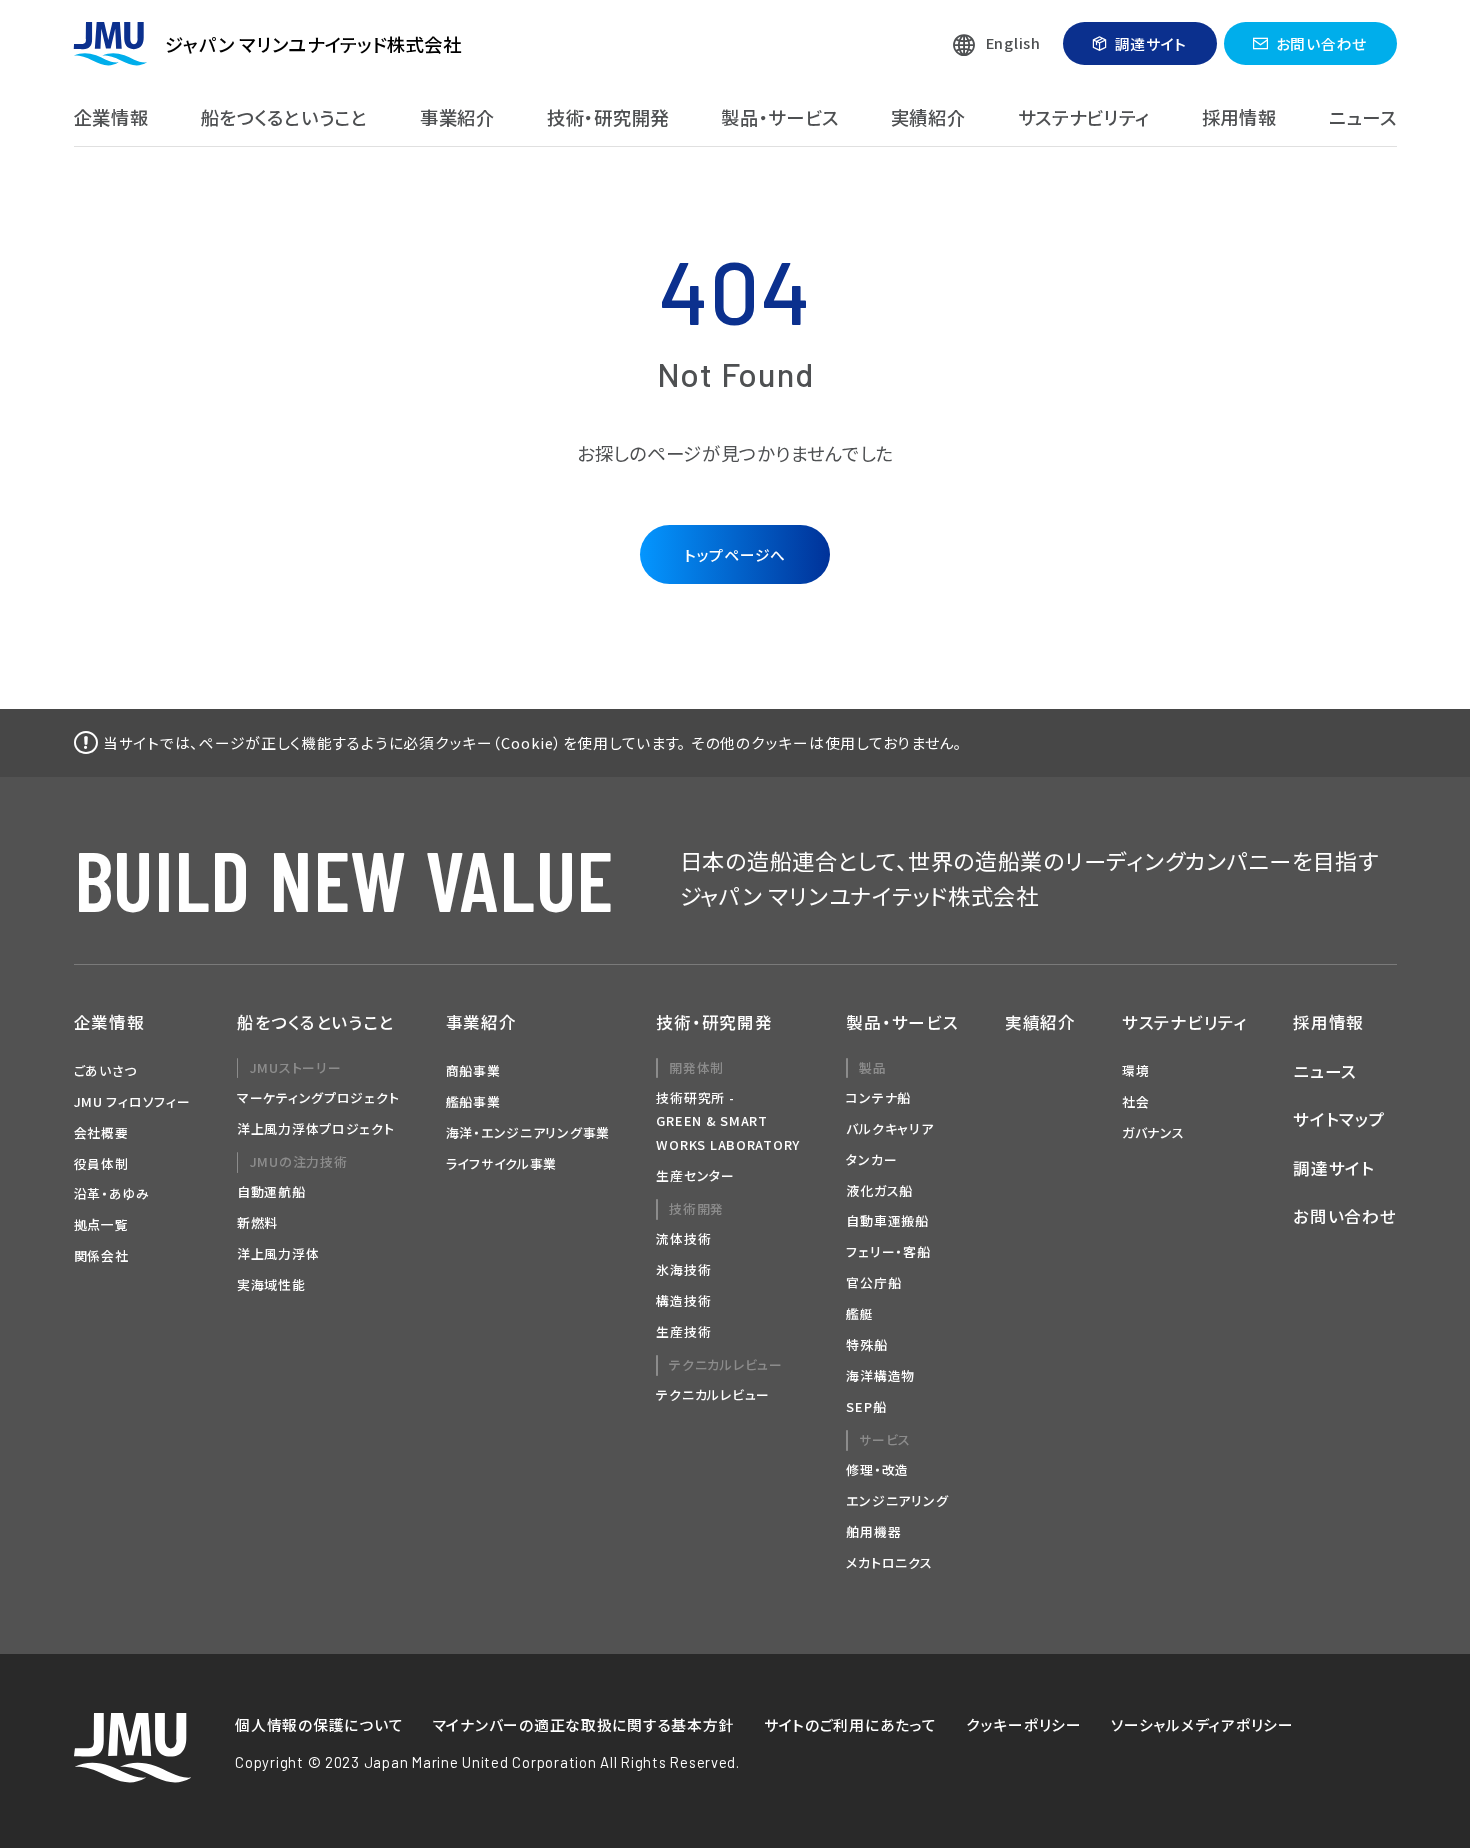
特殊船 (866, 1344)
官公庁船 (873, 1282)
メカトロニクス (889, 1562)
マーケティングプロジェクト (318, 1097)
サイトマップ (1339, 1119)
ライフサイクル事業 (502, 1163)
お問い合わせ (1321, 43)
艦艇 (859, 1313)
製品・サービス (779, 117)
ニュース (1363, 117)
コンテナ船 (878, 1097)
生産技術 (683, 1331)
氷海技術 (683, 1269)
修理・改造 (877, 1469)
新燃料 (257, 1222)
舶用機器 (873, 1531)
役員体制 (101, 1163)
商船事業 (473, 1070)
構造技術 (683, 1300)
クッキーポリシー (1024, 1724)
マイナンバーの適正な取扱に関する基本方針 (584, 1724)
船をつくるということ (284, 117)
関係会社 (101, 1255)
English (1013, 42)
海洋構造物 (880, 1375)
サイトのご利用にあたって (850, 1724)
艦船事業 (473, 1101)
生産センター (695, 1175)
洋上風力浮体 (278, 1253)
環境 (1135, 1070)
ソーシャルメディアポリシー (1202, 1724)
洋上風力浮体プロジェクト (316, 1128)
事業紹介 (457, 117)
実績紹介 (928, 117)
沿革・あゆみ (112, 1193)
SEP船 (866, 1406)
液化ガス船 (879, 1190)
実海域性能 (271, 1284)
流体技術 (683, 1238)
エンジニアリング (897, 1500)
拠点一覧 (101, 1224)
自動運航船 (271, 1191)
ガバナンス (1153, 1132)
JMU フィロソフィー (132, 1101)
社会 (1135, 1101)
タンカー (871, 1159)
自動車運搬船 (887, 1220)
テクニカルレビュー (713, 1394)
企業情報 (111, 117)
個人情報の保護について (319, 1724)
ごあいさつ (106, 1070)
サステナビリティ (1084, 117)
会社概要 (101, 1132)
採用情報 (1239, 117)
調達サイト (1151, 43)
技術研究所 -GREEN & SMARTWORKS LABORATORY (728, 1121)
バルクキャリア (889, 1128)
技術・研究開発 (608, 117)
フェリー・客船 (888, 1251)
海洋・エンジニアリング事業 (528, 1132)
